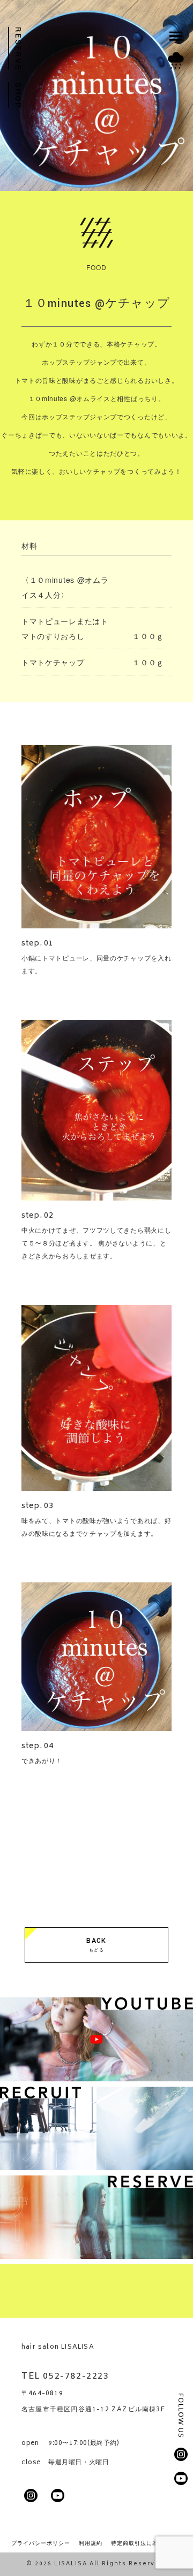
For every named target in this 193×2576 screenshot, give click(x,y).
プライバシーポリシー (41, 2543)
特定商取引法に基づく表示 (146, 2543)
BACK (96, 1944)
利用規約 (91, 2543)
